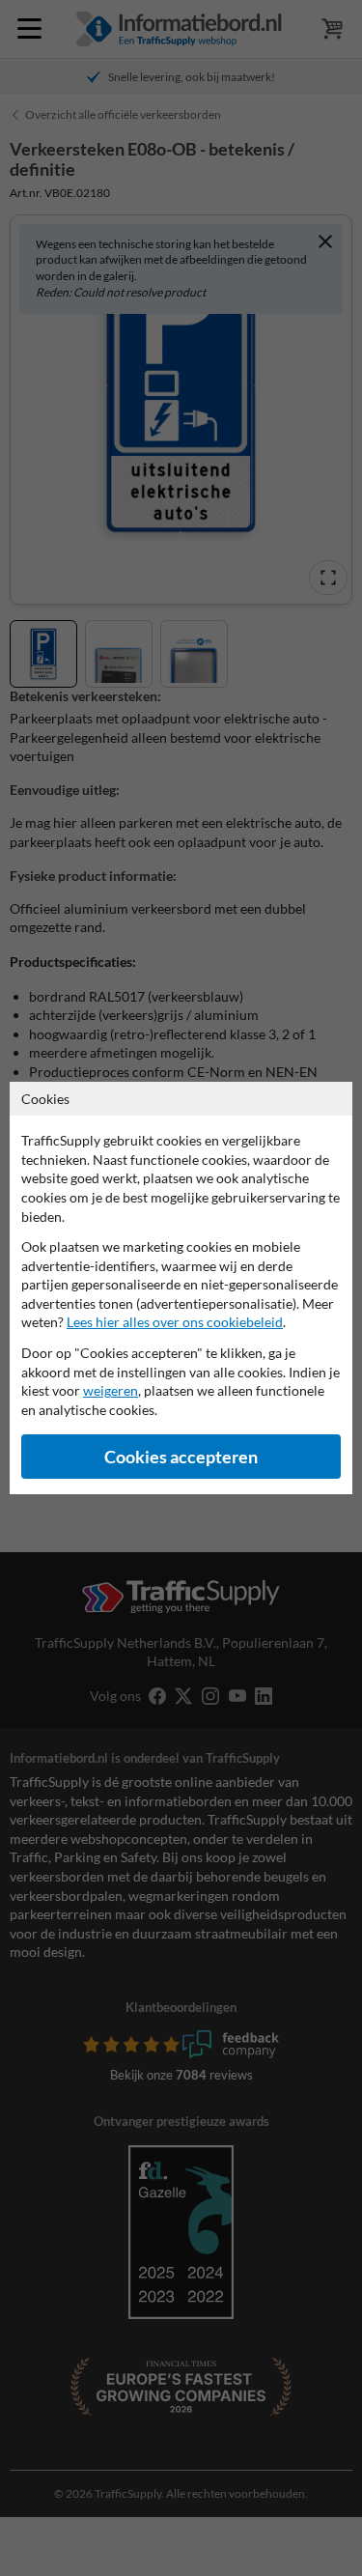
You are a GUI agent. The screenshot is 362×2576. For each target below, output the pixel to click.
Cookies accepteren (181, 1457)
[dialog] (181, 1288)
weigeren (111, 1390)
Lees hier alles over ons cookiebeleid (175, 1322)
